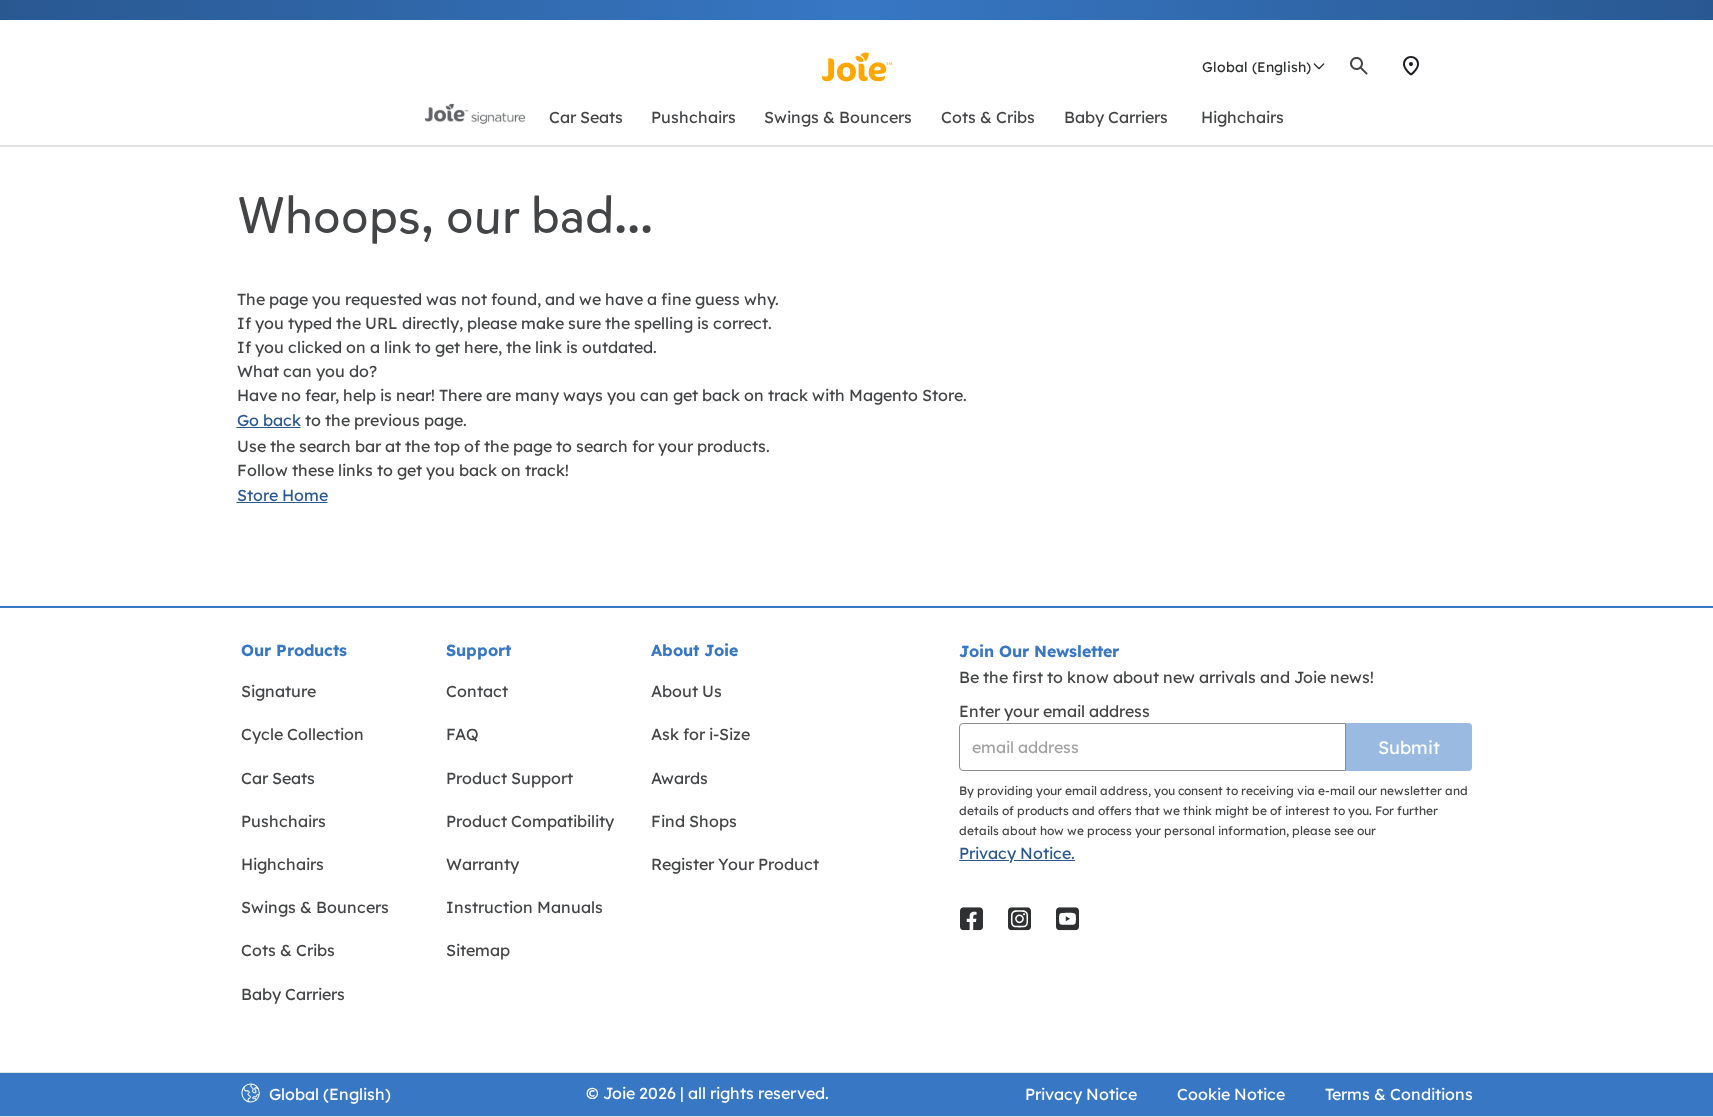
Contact (477, 691)
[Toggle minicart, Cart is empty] (1470, 66)
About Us (686, 691)
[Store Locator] (1411, 66)
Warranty (482, 864)
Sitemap (478, 950)
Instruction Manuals (524, 907)
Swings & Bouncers (315, 907)
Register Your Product (735, 864)
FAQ (462, 734)
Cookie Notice (1231, 1094)
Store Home (282, 495)
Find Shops (694, 821)
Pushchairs (283, 821)
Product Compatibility (530, 821)
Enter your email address (1054, 711)
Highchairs (282, 864)
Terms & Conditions (1399, 1094)
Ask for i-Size (700, 734)
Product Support (509, 778)
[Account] (1447, 66)
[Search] (1359, 66)
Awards (679, 778)
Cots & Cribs (288, 950)
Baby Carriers (293, 994)
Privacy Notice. (1017, 853)
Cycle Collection (302, 734)
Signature (278, 691)
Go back (269, 420)
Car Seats (278, 778)
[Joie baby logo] (856, 67)
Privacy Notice (1081, 1094)
